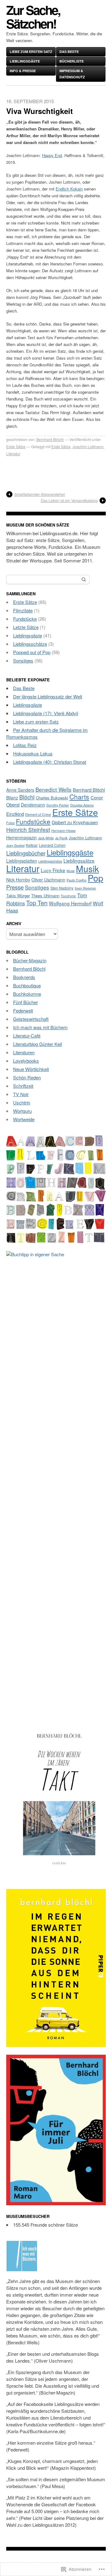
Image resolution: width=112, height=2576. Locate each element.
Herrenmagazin (21, 838)
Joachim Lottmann (88, 446)
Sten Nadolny (62, 888)
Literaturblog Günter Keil (37, 1044)
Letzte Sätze (26, 627)
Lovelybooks (26, 1061)
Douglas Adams (82, 805)
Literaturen (24, 1052)
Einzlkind (15, 814)
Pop (96, 878)
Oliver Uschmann (48, 880)
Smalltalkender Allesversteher (40, 494)
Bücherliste (72, 61)
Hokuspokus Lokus (33, 753)
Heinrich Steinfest (28, 830)
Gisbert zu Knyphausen (75, 822)
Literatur (13, 454)
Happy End (52, 155)
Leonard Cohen (52, 845)
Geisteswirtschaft (31, 1019)
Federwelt (23, 1010)
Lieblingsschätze (30, 644)
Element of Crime (38, 814)
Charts (79, 797)
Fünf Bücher (26, 1002)
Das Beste (69, 52)
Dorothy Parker (58, 805)
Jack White (46, 838)
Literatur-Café (27, 1036)
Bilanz (12, 798)
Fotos (10, 823)
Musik (87, 868)
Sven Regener (85, 888)
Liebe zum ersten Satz (31, 52)
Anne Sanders (20, 790)
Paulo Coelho (77, 880)
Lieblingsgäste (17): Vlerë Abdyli (46, 713)
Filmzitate (23, 610)
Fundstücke (25, 619)
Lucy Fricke (53, 870)
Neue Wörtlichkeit (31, 1069)
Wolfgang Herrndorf (70, 903)
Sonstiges (23, 660)
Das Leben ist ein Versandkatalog (69, 500)
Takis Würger (18, 896)
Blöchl (27, 797)
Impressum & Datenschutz (72, 74)
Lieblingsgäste (25, 61)
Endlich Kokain (69, 189)
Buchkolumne (27, 994)
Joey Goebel (15, 845)
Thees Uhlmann (45, 896)
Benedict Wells (54, 789)
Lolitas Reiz (25, 745)
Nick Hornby (18, 880)
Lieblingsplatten (22, 861)
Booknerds (24, 977)
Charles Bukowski (52, 798)
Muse (71, 871)
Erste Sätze (16, 446)
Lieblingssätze (79, 860)
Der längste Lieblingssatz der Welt (48, 696)
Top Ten (37, 903)
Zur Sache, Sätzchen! (33, 17)
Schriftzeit (23, 1086)
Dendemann (33, 805)
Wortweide (24, 1119)
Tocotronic (68, 896)
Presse (15, 887)
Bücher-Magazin (30, 960)
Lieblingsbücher (26, 853)
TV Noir (21, 1094)
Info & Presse (23, 71)
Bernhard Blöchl (50, 439)
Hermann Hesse (63, 831)
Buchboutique (27, 985)
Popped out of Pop (32, 652)
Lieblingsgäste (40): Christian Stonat (50, 762)
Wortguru (22, 1111)
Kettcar (32, 845)
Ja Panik (61, 838)
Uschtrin (22, 1102)
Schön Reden (27, 1077)
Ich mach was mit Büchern (40, 1027)
